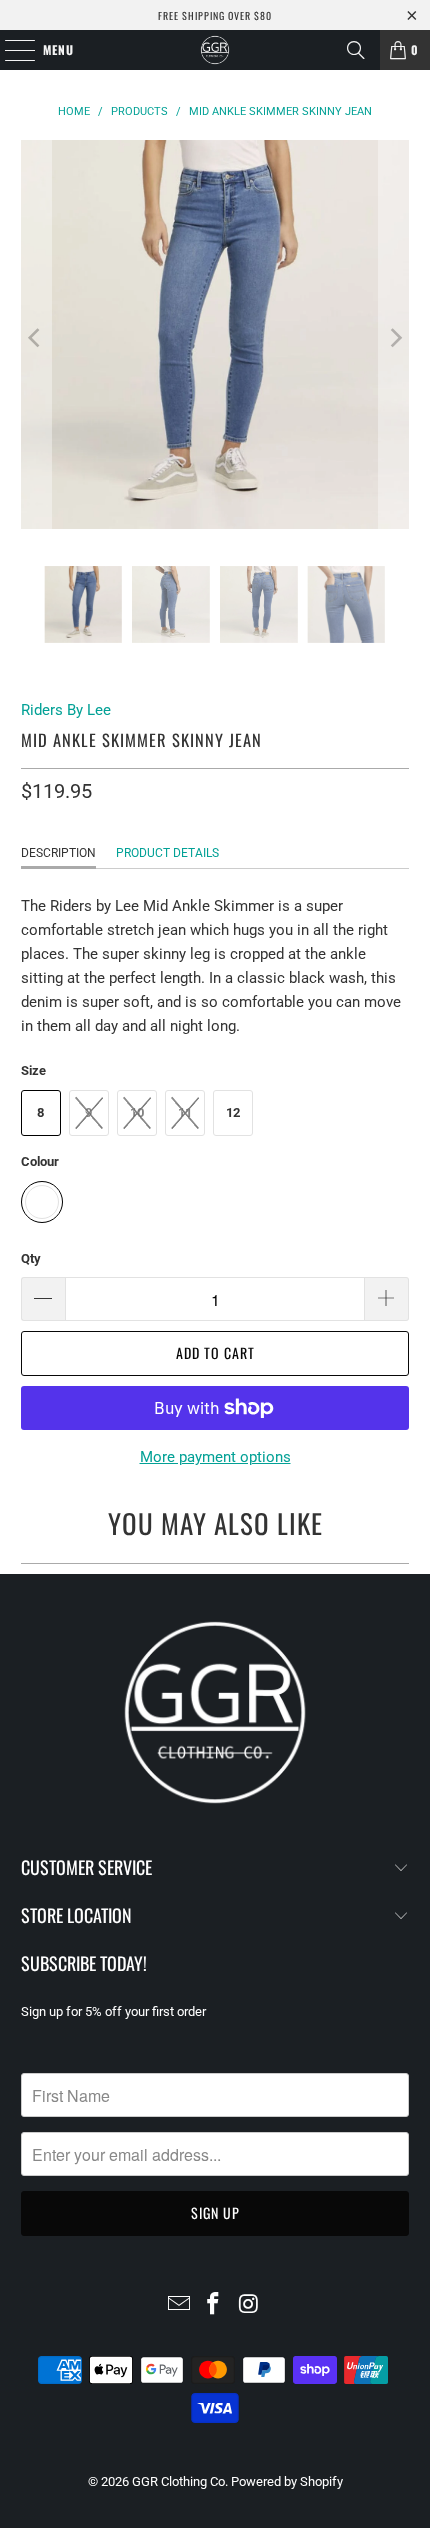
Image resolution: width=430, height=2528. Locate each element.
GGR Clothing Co (178, 2481)
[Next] (394, 338)
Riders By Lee (66, 710)
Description (58, 853)
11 (185, 1112)
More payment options (215, 1457)
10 (137, 1112)
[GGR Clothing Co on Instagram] (249, 2305)
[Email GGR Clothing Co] (179, 2305)
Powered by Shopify (287, 2481)
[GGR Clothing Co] (215, 50)
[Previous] (36, 338)
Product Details (167, 853)
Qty (31, 1258)
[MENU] (9, 50)
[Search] (356, 50)
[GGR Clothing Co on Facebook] (214, 2305)
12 (233, 1112)
